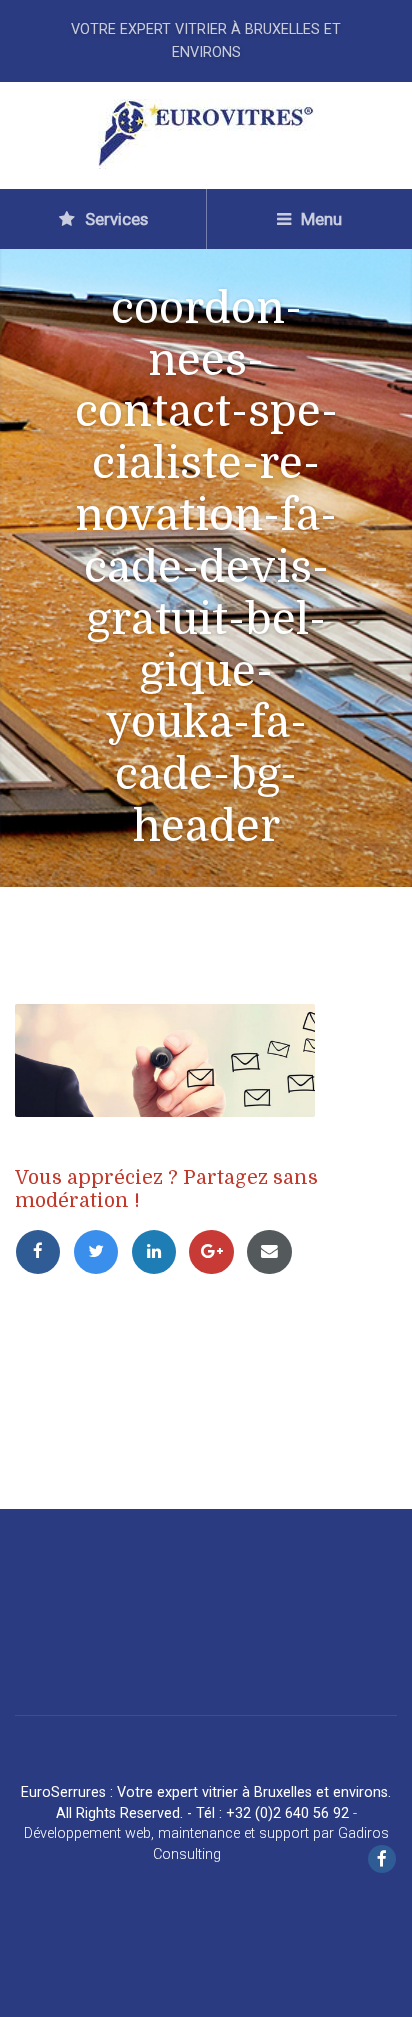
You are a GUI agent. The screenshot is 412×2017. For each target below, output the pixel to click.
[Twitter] (102, 1251)
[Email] (273, 1251)
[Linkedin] (160, 1251)
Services (114, 219)
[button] (30, 1986)
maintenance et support (233, 1833)
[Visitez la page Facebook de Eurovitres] (382, 1860)
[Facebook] (44, 1251)
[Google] (217, 1251)
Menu (319, 219)
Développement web (87, 1833)
